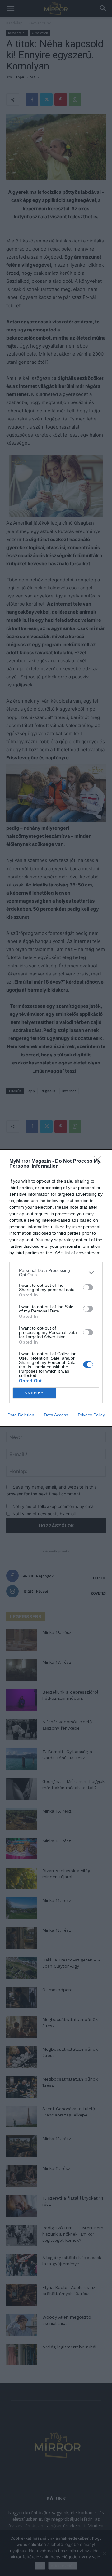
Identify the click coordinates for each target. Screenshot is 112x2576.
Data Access (56, 1415)
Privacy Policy (91, 1415)
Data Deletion (21, 1415)
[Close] (100, 1161)
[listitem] (56, 1272)
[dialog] (56, 1288)
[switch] (88, 1287)
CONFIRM (35, 1393)
